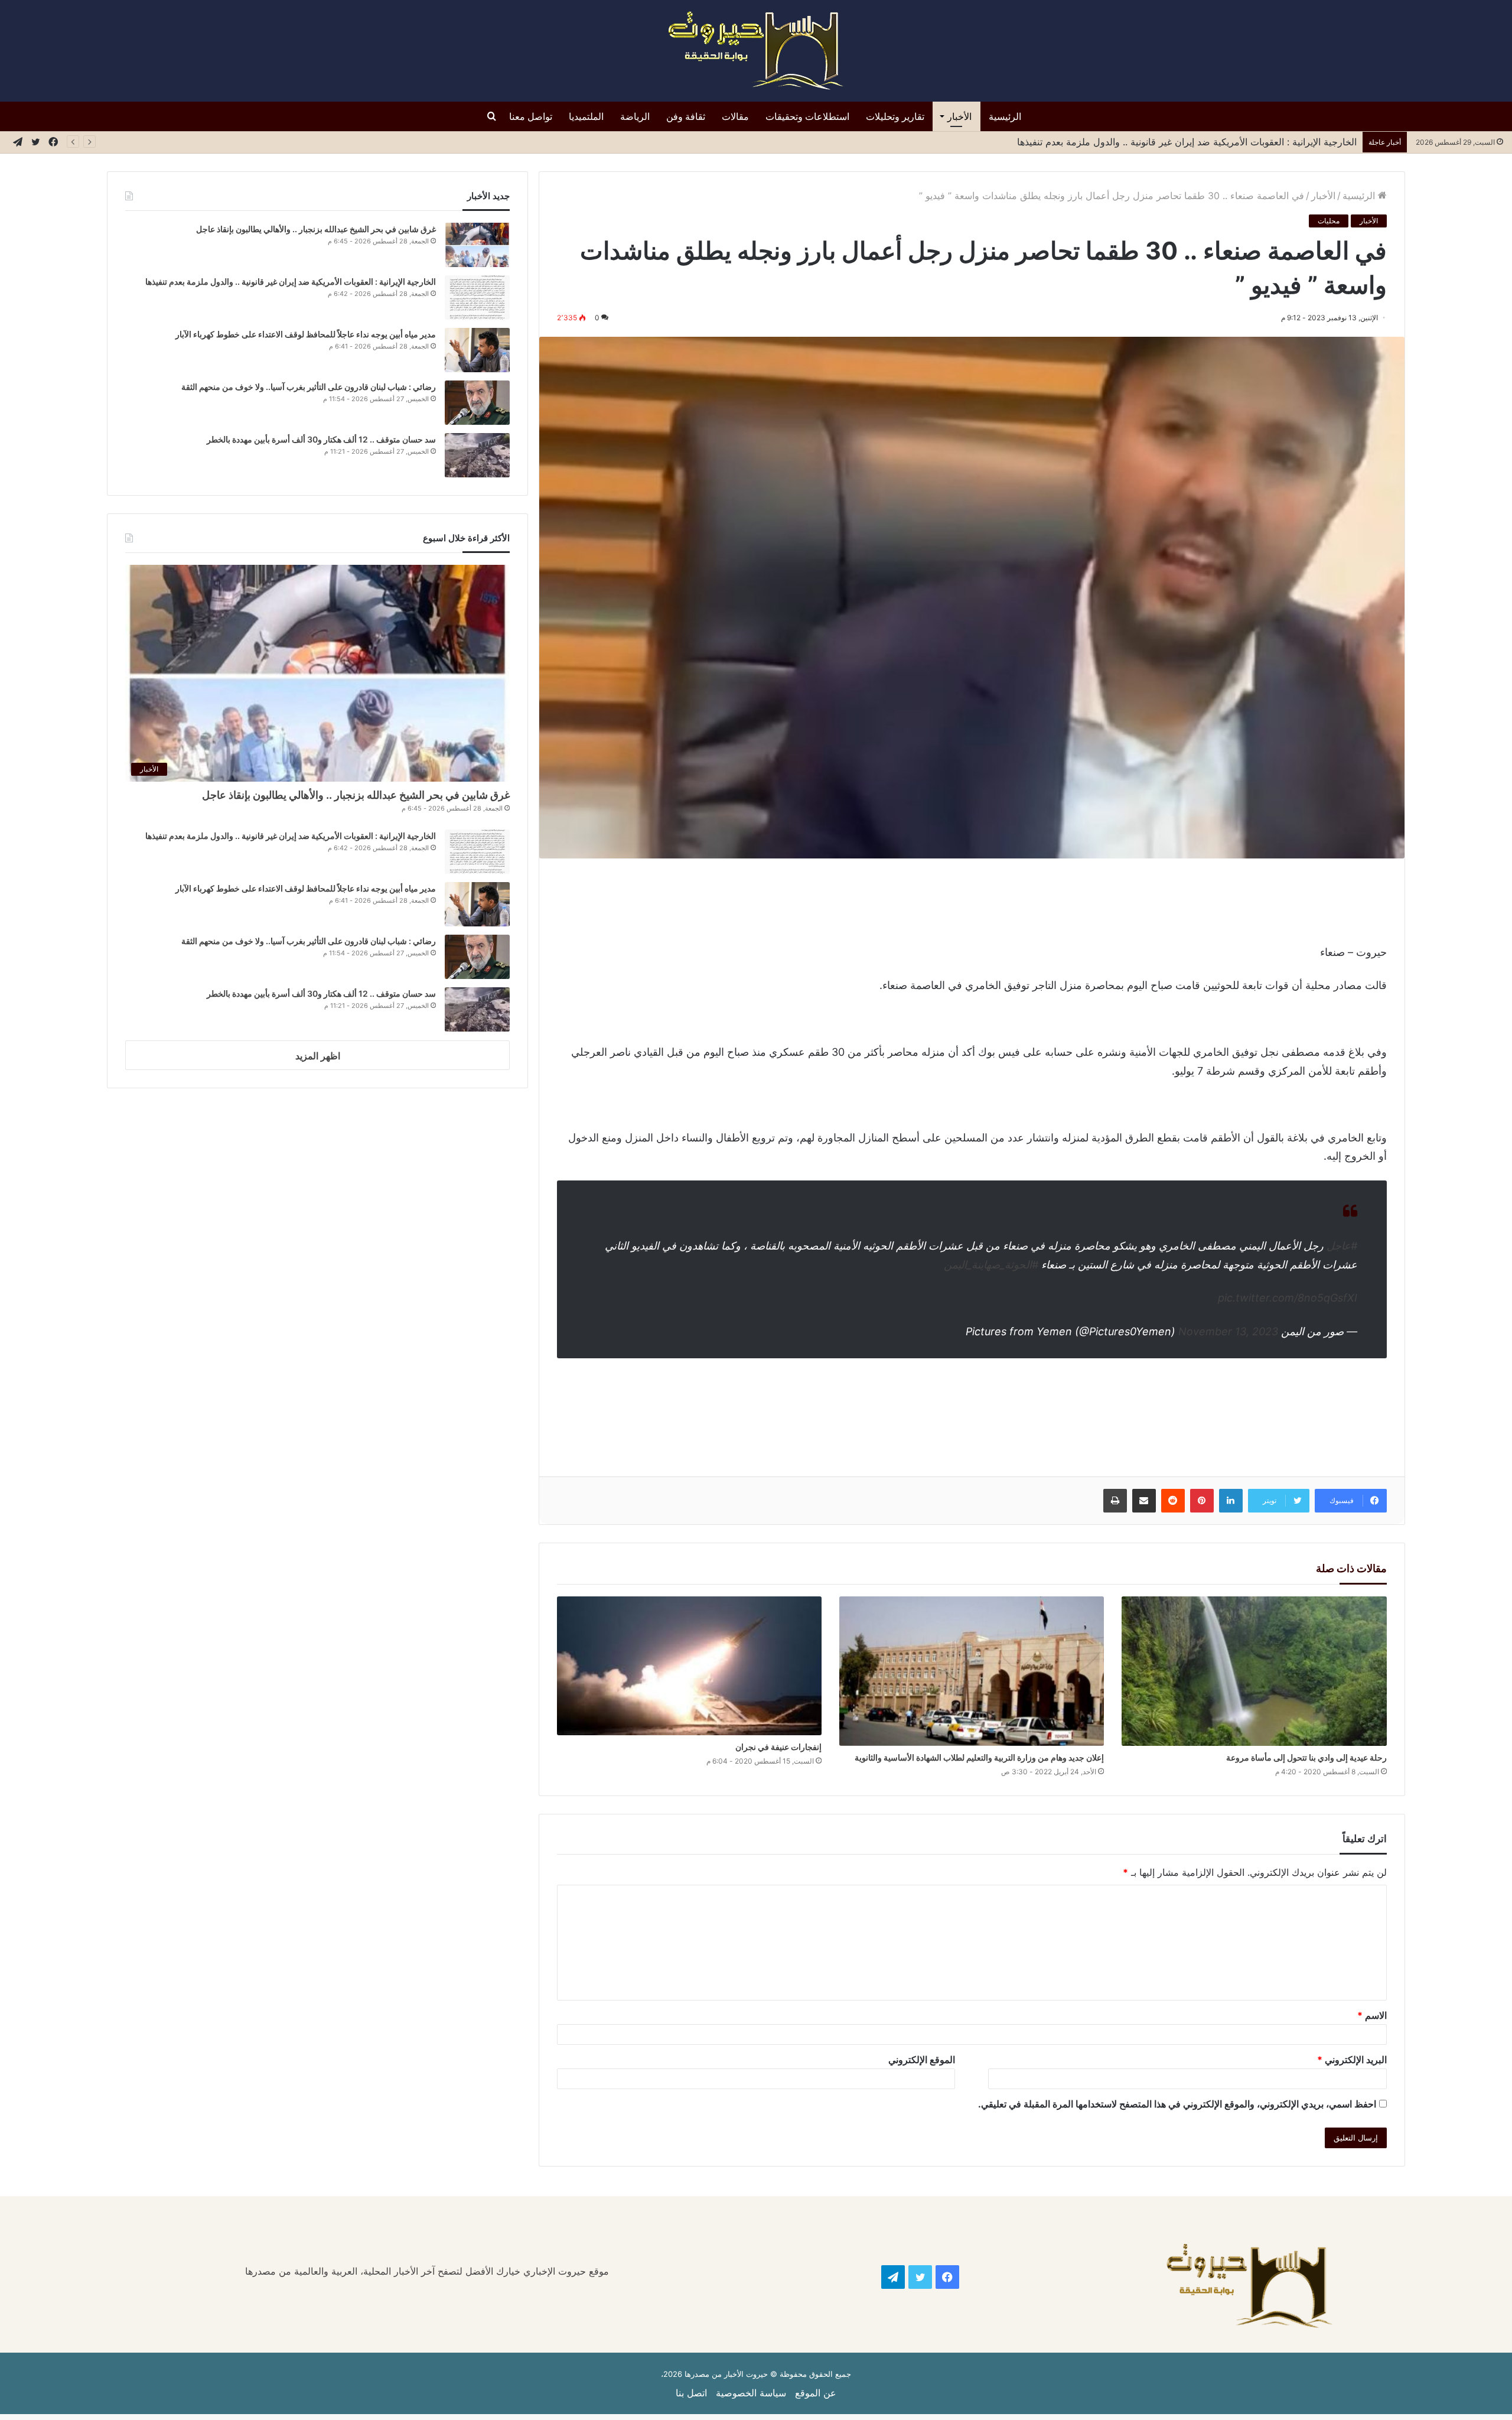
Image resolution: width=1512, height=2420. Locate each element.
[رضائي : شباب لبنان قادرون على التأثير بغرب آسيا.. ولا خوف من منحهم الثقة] (477, 403)
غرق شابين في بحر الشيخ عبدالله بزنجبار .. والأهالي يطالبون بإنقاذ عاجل (316, 229)
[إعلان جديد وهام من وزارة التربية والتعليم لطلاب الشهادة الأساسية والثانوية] (972, 1671)
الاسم (1372, 2015)
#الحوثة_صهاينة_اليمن (991, 1265)
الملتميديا (586, 116)
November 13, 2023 (1228, 1331)
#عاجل (1342, 1246)
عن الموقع (816, 2393)
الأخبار (959, 116)
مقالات (735, 116)
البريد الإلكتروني (1352, 2060)
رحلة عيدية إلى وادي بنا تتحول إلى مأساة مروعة (1306, 1757)
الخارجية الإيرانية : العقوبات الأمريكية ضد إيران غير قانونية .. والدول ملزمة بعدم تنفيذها (291, 282)
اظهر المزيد (318, 1056)
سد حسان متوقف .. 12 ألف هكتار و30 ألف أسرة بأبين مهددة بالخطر (321, 439)
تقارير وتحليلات (895, 116)
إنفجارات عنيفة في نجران (778, 1747)
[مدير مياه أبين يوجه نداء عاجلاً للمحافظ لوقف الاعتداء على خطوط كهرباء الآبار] (477, 350)
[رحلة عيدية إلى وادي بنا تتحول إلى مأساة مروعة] (1254, 1671)
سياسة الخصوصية (751, 2393)
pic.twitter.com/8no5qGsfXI (1288, 1298)
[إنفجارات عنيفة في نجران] (689, 1666)
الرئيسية (1005, 116)
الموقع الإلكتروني (922, 2060)
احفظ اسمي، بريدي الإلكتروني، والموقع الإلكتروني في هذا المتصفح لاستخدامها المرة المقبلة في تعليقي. (1177, 2104)
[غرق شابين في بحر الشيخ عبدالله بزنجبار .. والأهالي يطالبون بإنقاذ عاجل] (477, 245)
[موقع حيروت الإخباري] (756, 51)
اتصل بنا (691, 2393)
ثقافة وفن (686, 116)
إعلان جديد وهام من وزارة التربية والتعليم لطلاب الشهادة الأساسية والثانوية (979, 1757)
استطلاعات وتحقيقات (807, 116)
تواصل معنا (531, 116)
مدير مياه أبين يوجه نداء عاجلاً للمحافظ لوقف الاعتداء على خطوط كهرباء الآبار (1203, 142)
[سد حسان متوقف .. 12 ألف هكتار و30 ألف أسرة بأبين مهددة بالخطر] (477, 455)
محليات (1329, 221)
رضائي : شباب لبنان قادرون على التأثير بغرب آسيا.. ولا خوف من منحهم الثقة (309, 387)
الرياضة (635, 116)
